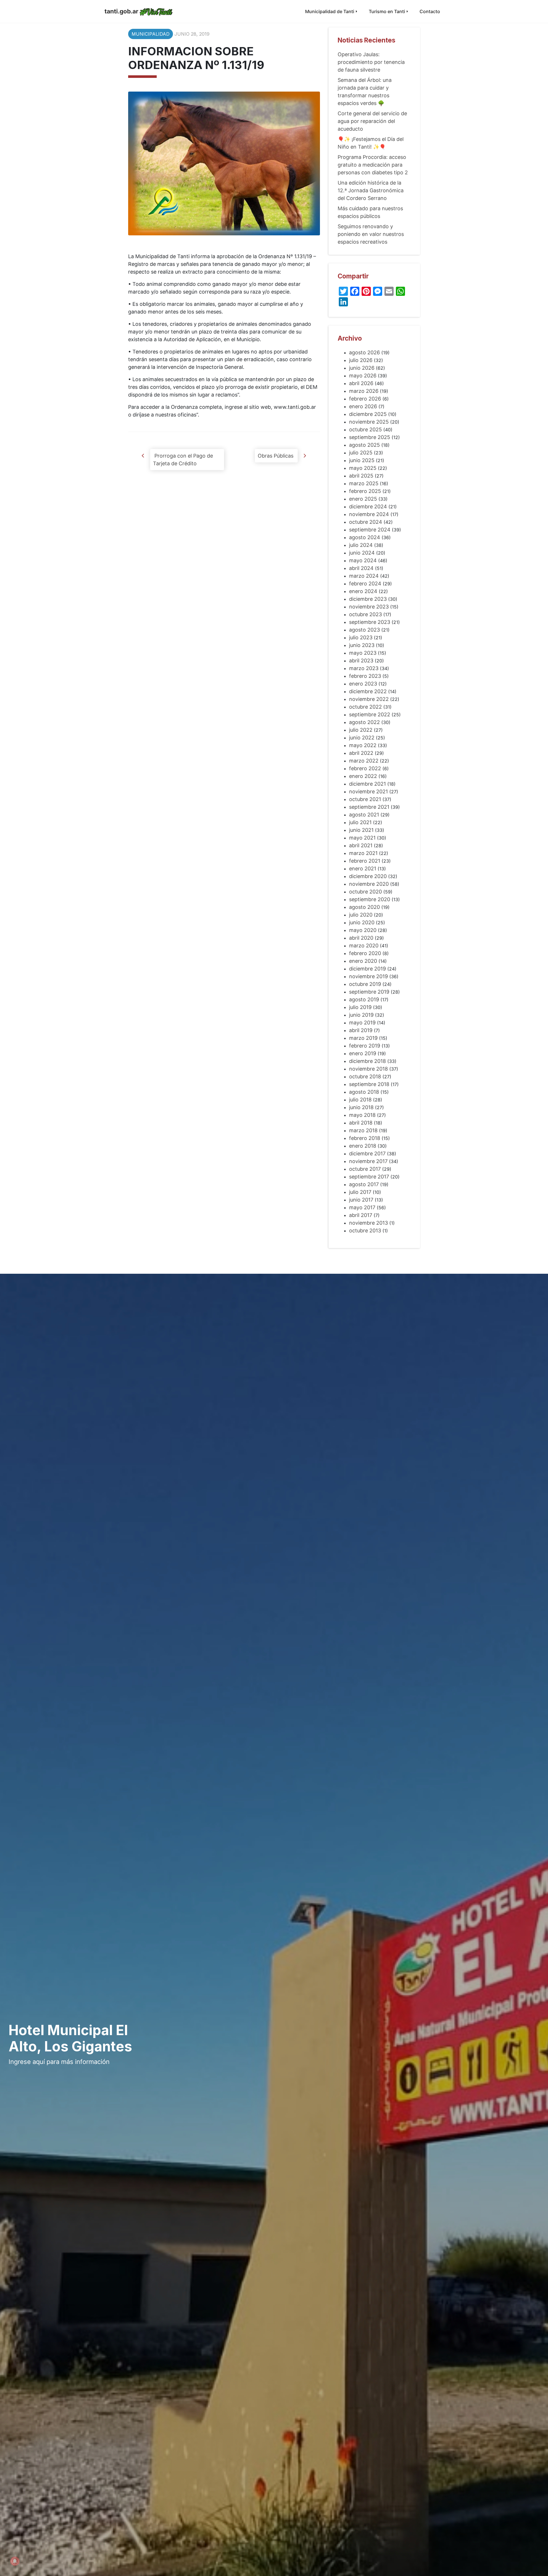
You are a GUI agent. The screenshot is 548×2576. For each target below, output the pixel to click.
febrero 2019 (365, 1046)
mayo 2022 (363, 745)
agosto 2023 (364, 630)
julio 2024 (361, 545)
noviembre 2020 (369, 884)
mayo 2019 (362, 1023)
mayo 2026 (363, 376)
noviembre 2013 (368, 1223)
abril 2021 (361, 845)
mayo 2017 (362, 1207)
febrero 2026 (365, 399)
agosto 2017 (364, 1184)
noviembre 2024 (369, 514)
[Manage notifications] (15, 2561)
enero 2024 (363, 591)
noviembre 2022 (369, 699)
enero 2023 (363, 684)
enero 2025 (363, 499)
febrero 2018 (365, 1138)
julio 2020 (361, 915)
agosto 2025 (364, 445)
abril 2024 (361, 568)
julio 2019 (360, 1007)
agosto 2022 (364, 722)
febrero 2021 (365, 861)
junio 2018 (361, 1107)
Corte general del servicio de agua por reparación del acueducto (372, 121)
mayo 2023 (363, 653)
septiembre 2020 (370, 899)
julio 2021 (360, 822)
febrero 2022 (365, 768)
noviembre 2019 (368, 976)
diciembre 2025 (368, 414)
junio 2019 (361, 1015)
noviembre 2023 (369, 607)
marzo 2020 (364, 946)
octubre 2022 (365, 707)
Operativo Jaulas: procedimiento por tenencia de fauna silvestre (371, 62)
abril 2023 (361, 661)
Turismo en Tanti (387, 11)
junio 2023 (362, 645)
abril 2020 (361, 938)
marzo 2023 (364, 668)
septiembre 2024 (370, 530)
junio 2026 (362, 368)
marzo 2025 (364, 483)
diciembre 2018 (367, 1061)
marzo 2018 (363, 1130)
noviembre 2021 (368, 791)
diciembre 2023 (368, 599)
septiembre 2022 (370, 714)
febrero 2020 (365, 953)
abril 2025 (361, 476)
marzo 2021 (363, 853)
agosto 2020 (364, 907)
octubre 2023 (365, 614)
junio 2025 (362, 460)
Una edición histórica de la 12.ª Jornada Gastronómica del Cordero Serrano (371, 190)
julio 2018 (360, 1100)
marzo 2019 (363, 1038)
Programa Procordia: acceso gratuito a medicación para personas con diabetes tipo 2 (373, 165)
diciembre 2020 (368, 876)
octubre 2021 (365, 799)
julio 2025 (361, 453)
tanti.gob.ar (121, 11)
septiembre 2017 (369, 1177)
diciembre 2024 (368, 506)
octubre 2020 (365, 892)
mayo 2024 (363, 560)
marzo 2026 (364, 391)
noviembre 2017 (368, 1161)
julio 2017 (360, 1192)
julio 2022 (361, 730)
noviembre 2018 (368, 1069)
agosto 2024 (365, 537)
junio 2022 (362, 738)
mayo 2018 (362, 1115)
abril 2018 (361, 1123)
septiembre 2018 (369, 1084)
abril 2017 (361, 1215)
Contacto (430, 11)
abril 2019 (361, 1030)
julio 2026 (361, 360)
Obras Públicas (276, 456)
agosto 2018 (364, 1092)
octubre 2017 (365, 1169)
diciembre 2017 (367, 1153)
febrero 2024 (365, 584)
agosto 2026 (364, 352)
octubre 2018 (365, 1076)
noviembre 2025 (369, 422)
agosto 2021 (364, 815)
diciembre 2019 (367, 969)
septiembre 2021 (369, 807)
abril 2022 (361, 753)
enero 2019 (363, 1053)
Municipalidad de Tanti (330, 11)
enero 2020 (363, 961)
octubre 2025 (365, 429)
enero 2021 (363, 869)
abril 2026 (361, 383)
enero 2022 (363, 776)
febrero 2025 (365, 491)
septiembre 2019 (369, 992)
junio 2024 (362, 553)
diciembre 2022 (368, 691)
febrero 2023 (365, 676)
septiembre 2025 (370, 437)
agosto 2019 (364, 999)
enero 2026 (363, 406)
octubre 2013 (365, 1231)
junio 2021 (361, 830)
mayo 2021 (362, 838)
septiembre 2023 (370, 622)
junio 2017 (361, 1200)
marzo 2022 (364, 761)
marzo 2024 (364, 576)
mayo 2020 (363, 930)
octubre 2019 (365, 984)
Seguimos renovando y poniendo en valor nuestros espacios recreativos (371, 234)
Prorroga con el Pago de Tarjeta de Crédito (183, 460)
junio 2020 (362, 922)
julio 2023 (361, 637)
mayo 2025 (363, 468)
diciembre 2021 (367, 784)
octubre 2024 (366, 522)
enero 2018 (363, 1146)
